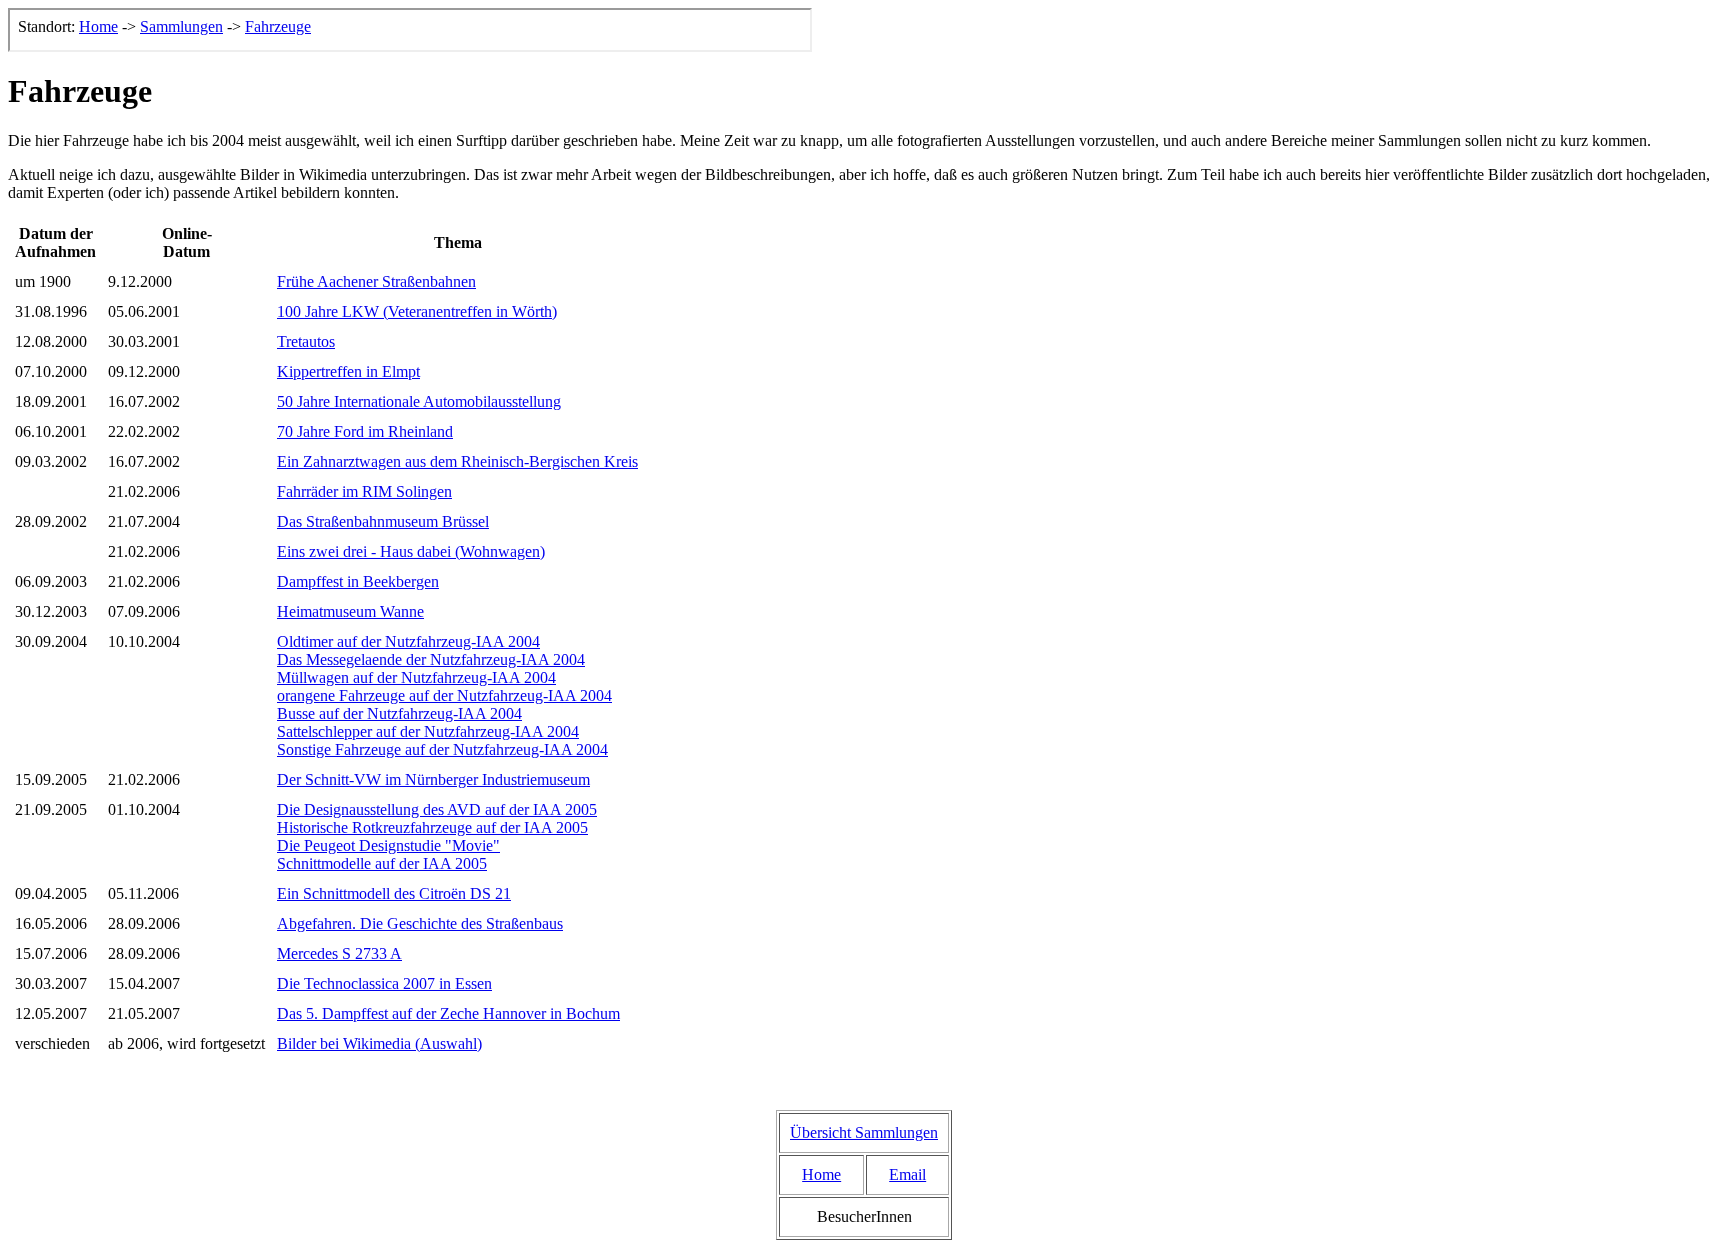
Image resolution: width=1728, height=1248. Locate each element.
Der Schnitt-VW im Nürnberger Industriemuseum (433, 779)
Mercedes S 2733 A (339, 953)
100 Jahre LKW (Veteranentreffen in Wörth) (417, 311)
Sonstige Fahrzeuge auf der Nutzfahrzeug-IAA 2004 (442, 749)
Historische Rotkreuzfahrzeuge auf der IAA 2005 (432, 827)
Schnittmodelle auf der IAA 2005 (382, 863)
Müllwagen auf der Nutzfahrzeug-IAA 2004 (416, 677)
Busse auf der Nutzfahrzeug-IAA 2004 (399, 713)
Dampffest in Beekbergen (358, 581)
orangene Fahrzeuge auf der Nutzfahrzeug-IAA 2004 (444, 695)
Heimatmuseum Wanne (350, 611)
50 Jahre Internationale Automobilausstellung (419, 401)
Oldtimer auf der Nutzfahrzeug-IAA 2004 (408, 641)
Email (907, 1174)
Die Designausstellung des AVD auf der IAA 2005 (437, 809)
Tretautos (306, 341)
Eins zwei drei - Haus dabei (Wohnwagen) (411, 551)
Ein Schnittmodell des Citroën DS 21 (394, 893)
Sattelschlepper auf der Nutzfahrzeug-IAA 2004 (428, 731)
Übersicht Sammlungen (864, 1132)
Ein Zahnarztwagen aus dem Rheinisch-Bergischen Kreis (457, 461)
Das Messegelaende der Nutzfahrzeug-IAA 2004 (431, 659)
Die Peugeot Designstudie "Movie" (388, 845)
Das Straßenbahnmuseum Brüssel (383, 521)
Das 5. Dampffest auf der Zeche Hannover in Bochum (448, 1013)
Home (821, 1174)
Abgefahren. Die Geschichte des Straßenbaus (420, 923)
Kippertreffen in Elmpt (348, 371)
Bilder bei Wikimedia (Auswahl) (379, 1043)
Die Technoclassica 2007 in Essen (384, 983)
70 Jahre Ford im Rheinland (365, 431)
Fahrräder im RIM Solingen (364, 491)
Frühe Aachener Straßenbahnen (376, 281)
